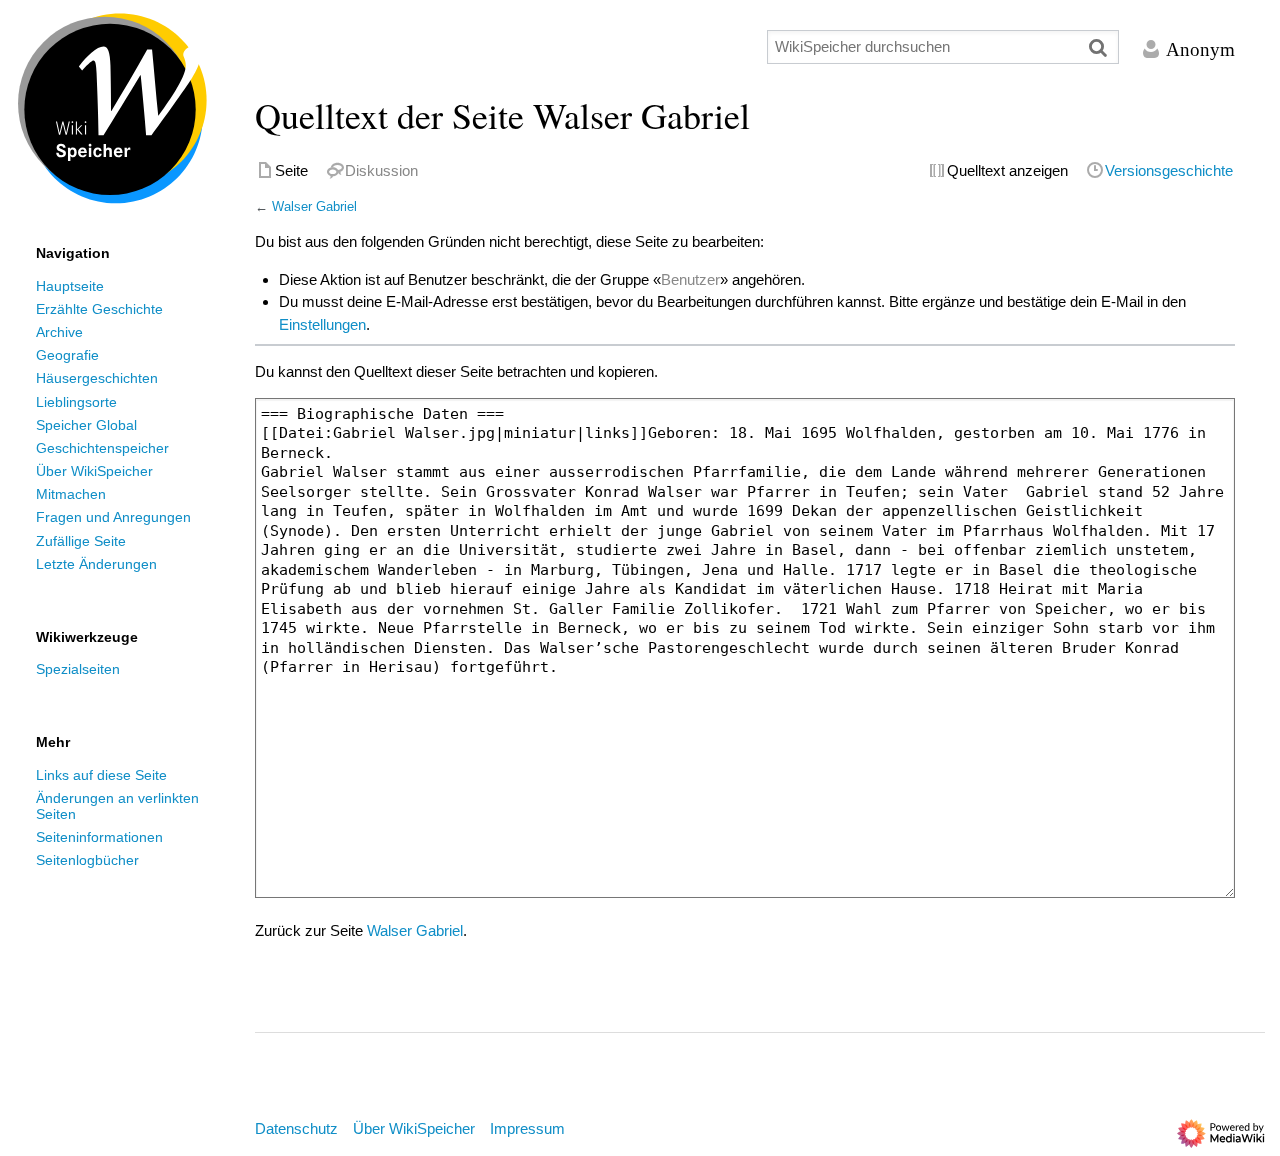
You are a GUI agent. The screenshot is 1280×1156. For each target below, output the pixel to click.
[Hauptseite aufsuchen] (112, 108)
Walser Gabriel (314, 207)
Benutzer (690, 279)
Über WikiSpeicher (414, 1128)
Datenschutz (296, 1128)
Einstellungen (322, 324)
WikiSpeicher (113, 48)
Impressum (527, 1128)
